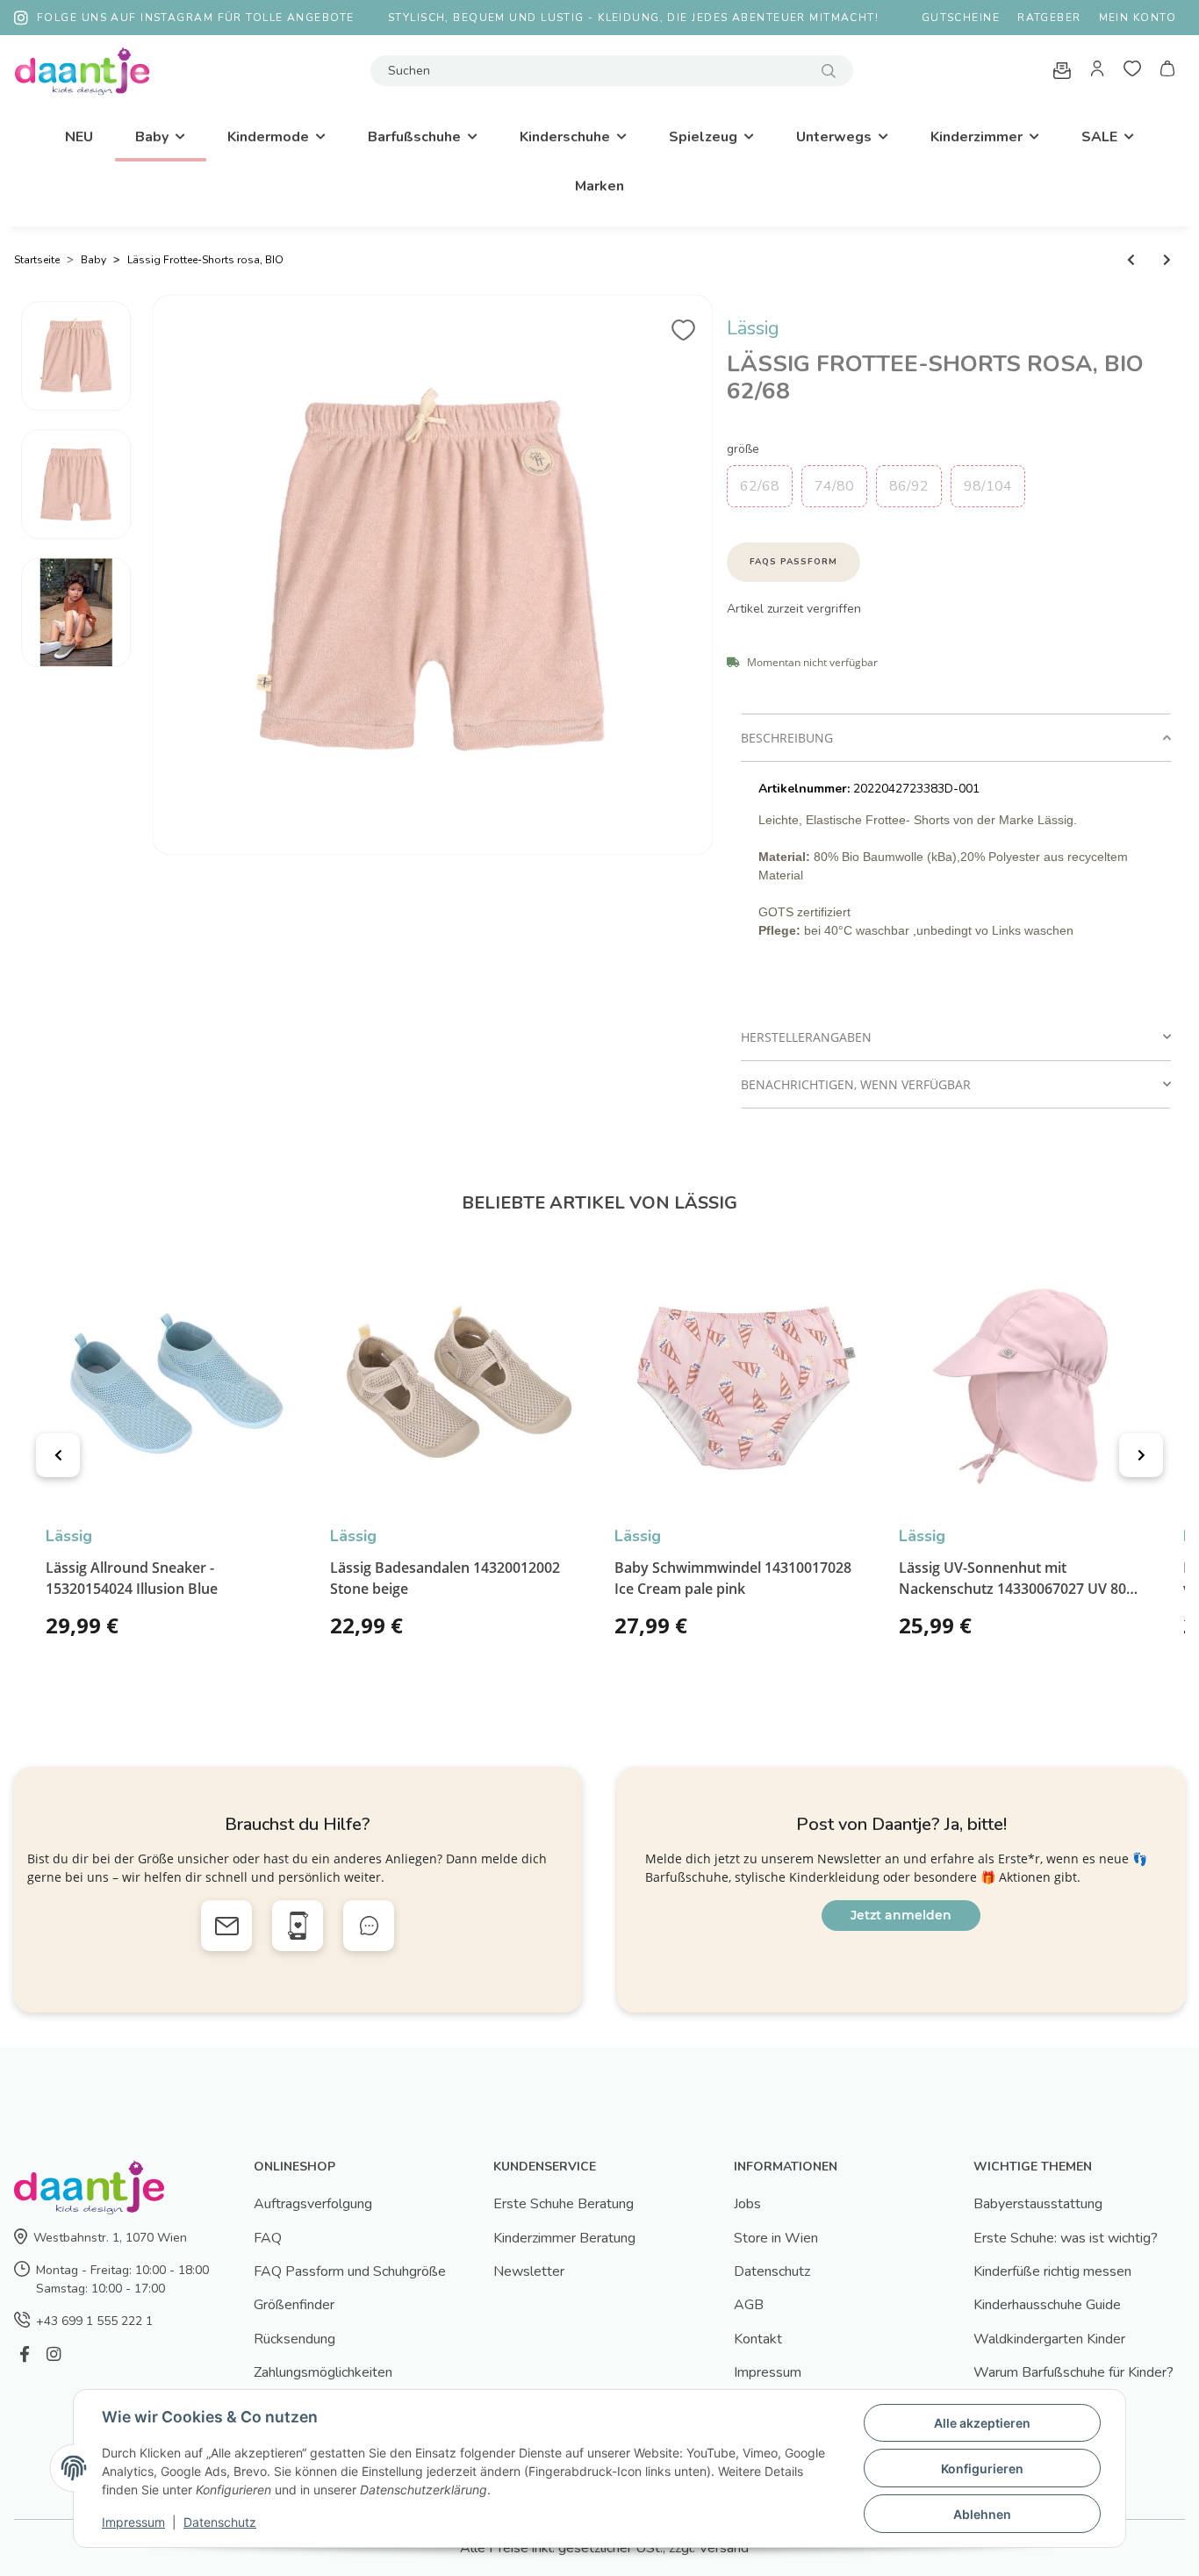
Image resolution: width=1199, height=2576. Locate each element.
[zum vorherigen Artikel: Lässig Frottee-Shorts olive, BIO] (1131, 260)
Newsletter (529, 2271)
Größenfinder (294, 2305)
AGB (749, 2305)
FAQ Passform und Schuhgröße (350, 2271)
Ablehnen (982, 2514)
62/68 (760, 486)
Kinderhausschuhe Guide (1047, 2305)
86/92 (909, 486)
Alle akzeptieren (982, 2423)
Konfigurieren (982, 2468)
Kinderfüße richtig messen (1052, 2271)
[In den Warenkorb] (741, 305)
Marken (599, 186)
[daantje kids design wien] (82, 71)
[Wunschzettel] (1132, 71)
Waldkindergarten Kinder (1049, 2339)
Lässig (753, 328)
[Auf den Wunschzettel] (683, 324)
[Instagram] (53, 2354)
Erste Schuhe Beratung (564, 2204)
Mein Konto (1138, 18)
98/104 (988, 486)
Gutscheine (961, 18)
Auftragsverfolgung (313, 2204)
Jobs (747, 2204)
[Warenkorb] (1167, 71)
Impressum (768, 2372)
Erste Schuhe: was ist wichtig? (1066, 2238)
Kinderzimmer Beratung (564, 2238)
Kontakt (758, 2339)
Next (1141, 1455)
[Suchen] (829, 71)
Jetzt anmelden (901, 1915)
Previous (58, 1455)
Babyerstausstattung (1038, 2204)
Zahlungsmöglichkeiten (323, 2372)
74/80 (834, 486)
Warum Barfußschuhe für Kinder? (1073, 2372)
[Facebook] (24, 2354)
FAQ (268, 2238)
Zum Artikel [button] (256, 1632)
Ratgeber (1049, 18)
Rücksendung (294, 2339)
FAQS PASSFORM (793, 562)
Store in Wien (776, 2238)
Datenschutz (772, 2271)
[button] (1097, 71)
